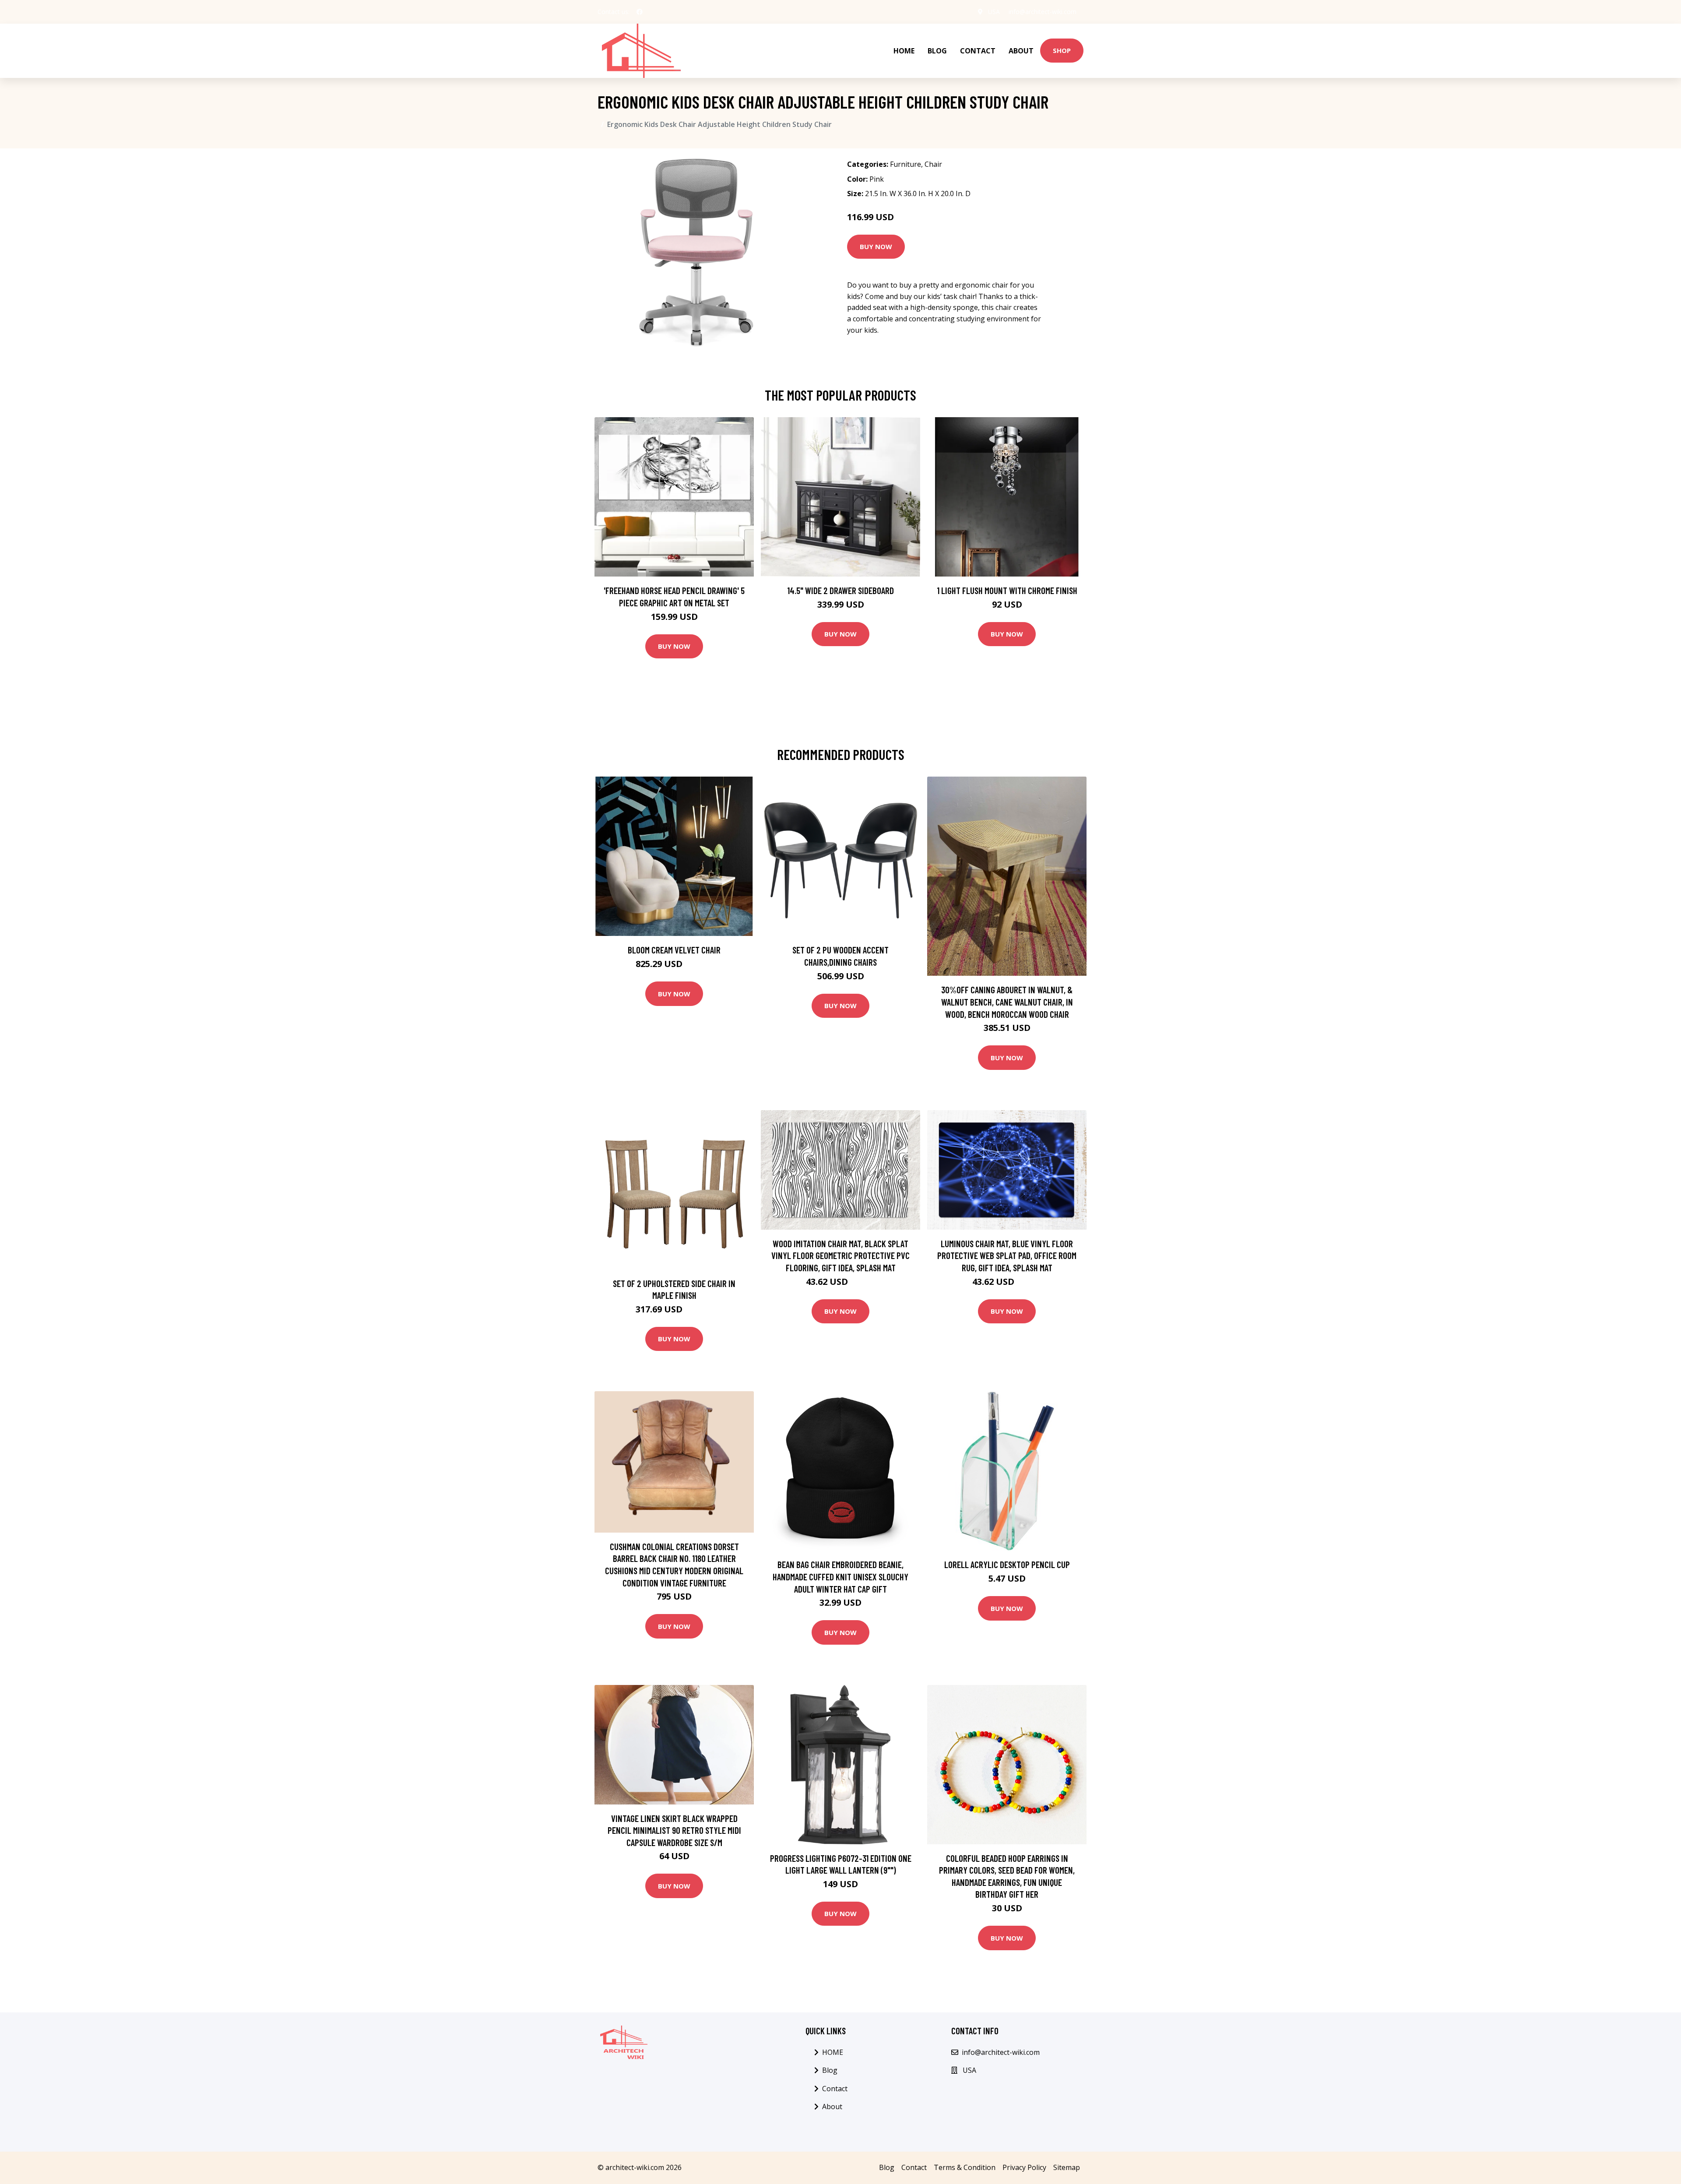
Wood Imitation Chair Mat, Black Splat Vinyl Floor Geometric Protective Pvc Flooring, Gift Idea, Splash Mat (840, 1256)
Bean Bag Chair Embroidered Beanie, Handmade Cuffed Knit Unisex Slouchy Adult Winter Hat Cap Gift (840, 1576)
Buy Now (876, 246)
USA (994, 12)
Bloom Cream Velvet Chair (674, 950)
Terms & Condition (965, 2167)
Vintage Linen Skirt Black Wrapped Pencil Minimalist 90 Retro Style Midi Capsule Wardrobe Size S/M (674, 1830)
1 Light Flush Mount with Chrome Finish (1007, 590)
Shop (1062, 50)
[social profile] (640, 12)
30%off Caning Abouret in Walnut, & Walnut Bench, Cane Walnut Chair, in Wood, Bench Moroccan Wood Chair (1007, 1002)
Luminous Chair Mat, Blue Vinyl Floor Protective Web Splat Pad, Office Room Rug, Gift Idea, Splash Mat (1007, 1256)
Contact (978, 51)
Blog (937, 51)
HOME (904, 51)
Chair (933, 164)
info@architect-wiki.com (1043, 12)
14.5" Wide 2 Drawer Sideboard (840, 590)
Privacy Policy (1024, 2167)
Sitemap (1067, 2167)
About (1021, 51)
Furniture (906, 164)
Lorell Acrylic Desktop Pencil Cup (1007, 1564)
